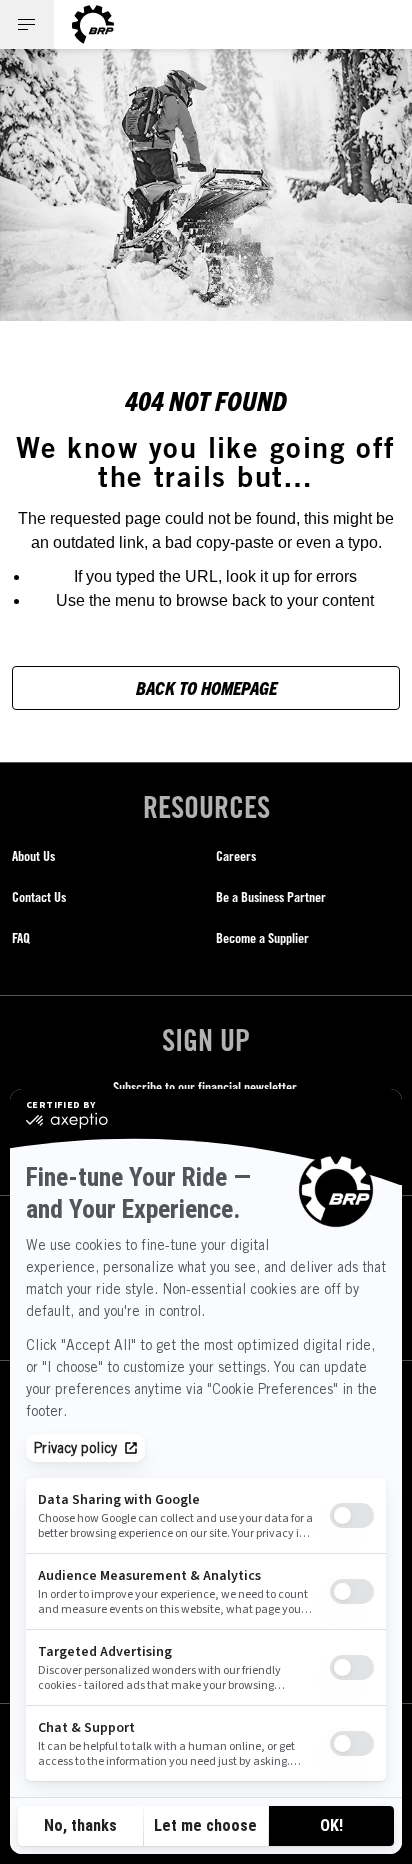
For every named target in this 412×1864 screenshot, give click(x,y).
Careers (236, 855)
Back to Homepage (206, 687)
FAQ (21, 937)
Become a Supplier (262, 937)
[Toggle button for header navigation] (27, 24)
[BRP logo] (93, 24)
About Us (33, 855)
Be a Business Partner (271, 896)
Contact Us (39, 896)
